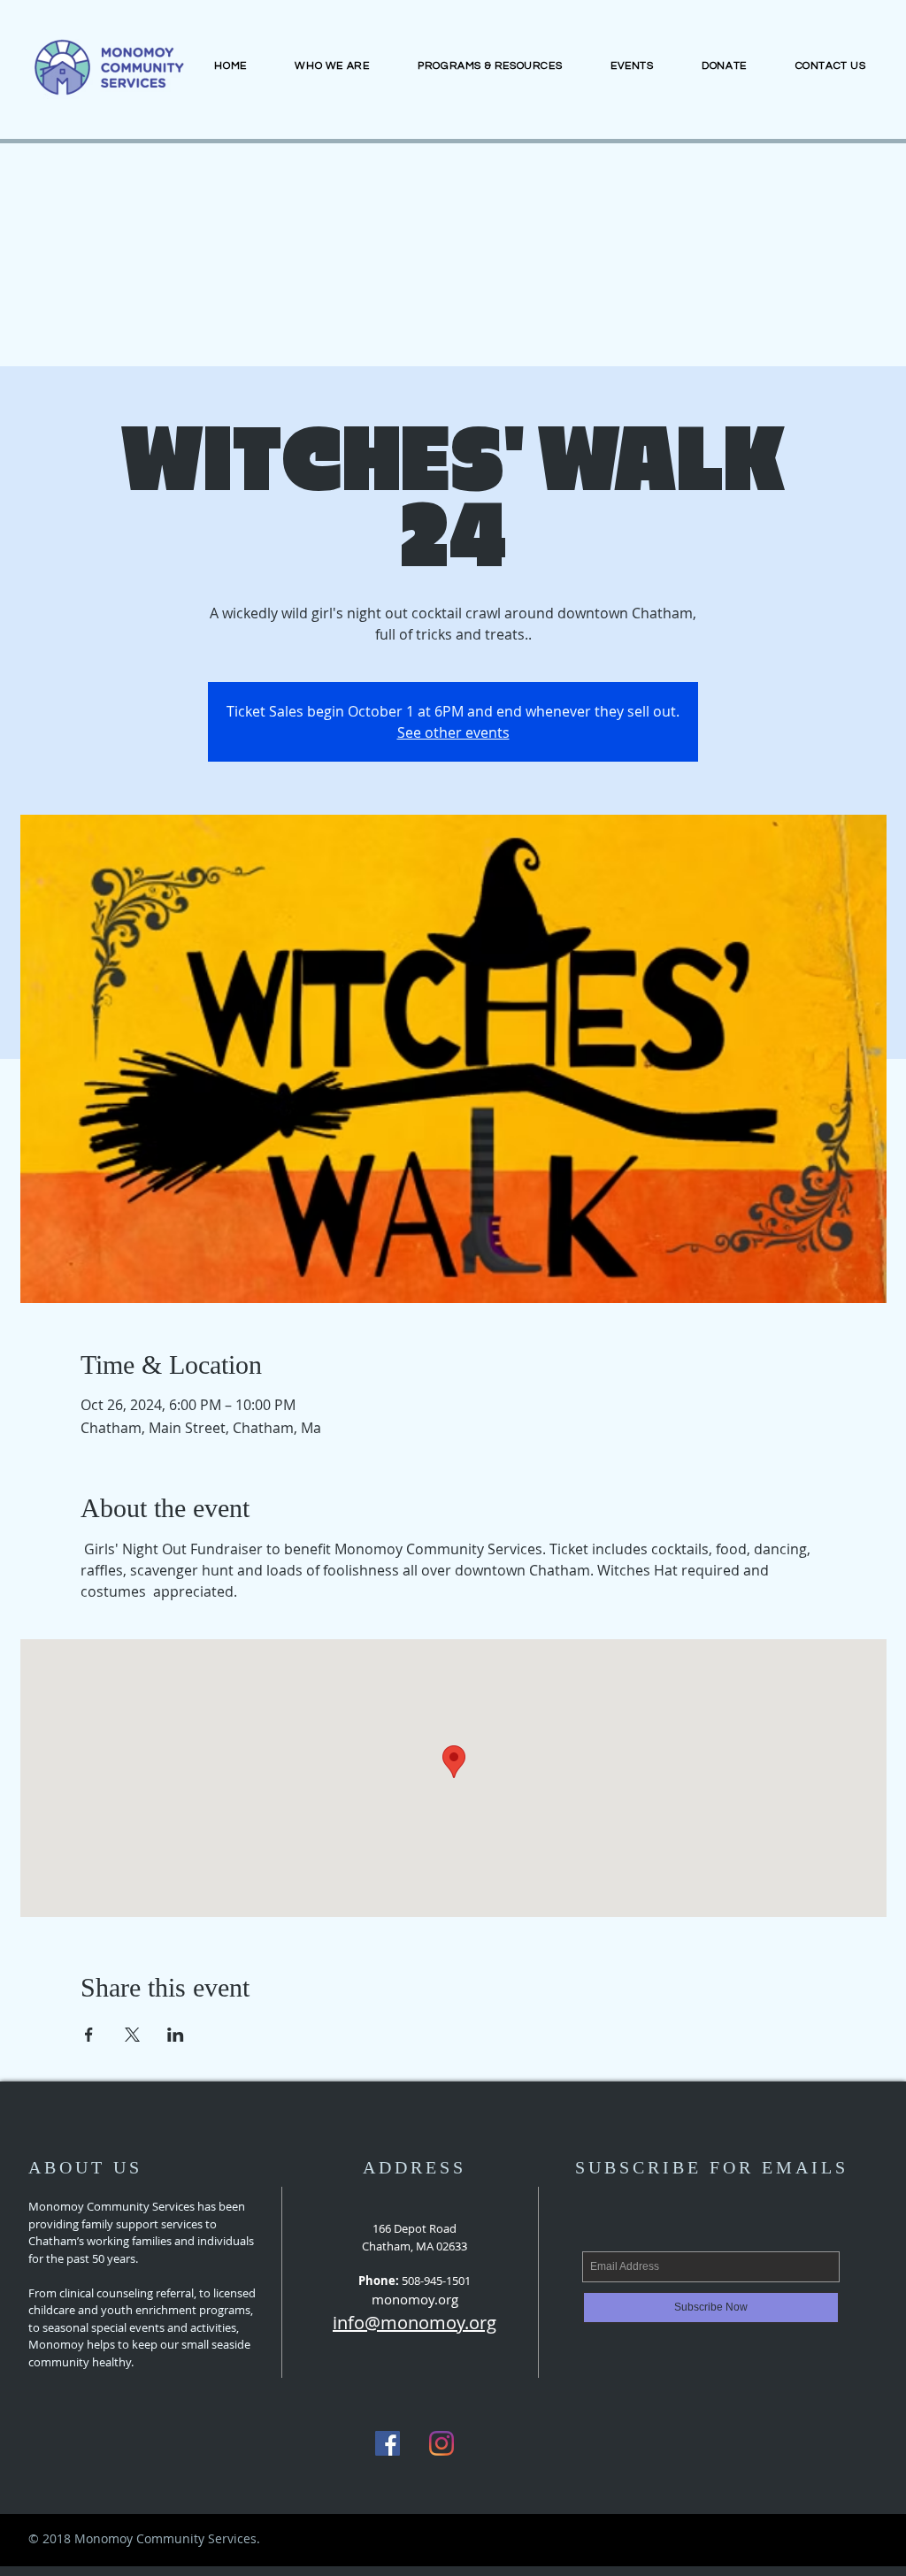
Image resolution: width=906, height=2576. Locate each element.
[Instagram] (441, 2443)
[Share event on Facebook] (89, 2035)
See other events (453, 732)
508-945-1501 (436, 2281)
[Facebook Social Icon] (388, 2443)
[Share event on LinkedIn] (176, 2035)
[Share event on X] (132, 2035)
